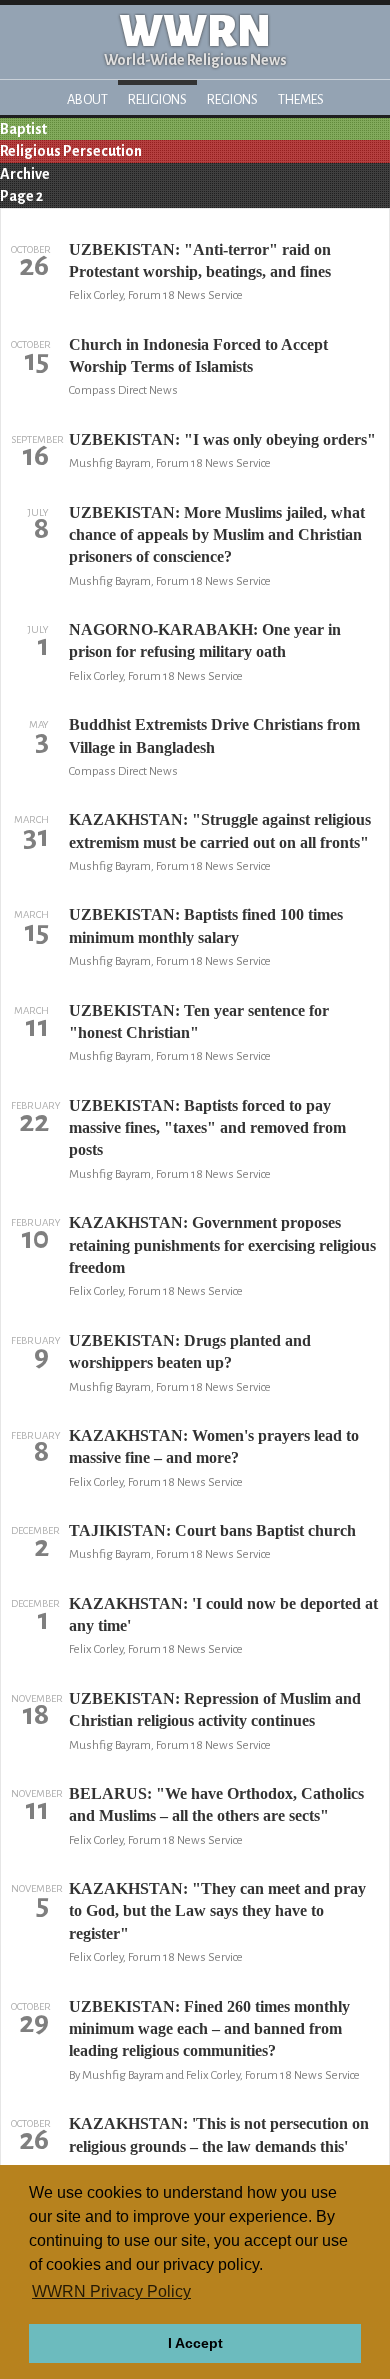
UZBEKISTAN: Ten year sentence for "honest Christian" (199, 1021)
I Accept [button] (195, 2343)
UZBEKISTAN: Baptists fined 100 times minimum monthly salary (206, 925)
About (87, 99)
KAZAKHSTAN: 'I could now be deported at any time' (223, 1614)
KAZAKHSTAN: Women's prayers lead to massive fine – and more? (214, 1446)
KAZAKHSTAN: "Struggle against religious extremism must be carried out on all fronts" (220, 830)
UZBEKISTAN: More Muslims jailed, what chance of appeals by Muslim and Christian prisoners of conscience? (217, 535)
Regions (232, 99)
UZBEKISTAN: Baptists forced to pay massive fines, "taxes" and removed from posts (207, 1128)
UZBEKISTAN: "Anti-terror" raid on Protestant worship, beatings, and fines (200, 260)
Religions (157, 99)
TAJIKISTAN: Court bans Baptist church (212, 1530)
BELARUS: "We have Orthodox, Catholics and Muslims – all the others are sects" (216, 1804)
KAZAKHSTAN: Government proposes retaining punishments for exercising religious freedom (222, 1245)
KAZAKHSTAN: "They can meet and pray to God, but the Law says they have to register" (217, 1911)
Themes (301, 99)
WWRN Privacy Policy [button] (111, 2291)
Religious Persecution (71, 151)
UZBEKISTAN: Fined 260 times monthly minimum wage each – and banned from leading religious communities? (209, 2029)
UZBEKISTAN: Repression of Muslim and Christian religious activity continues (215, 1709)
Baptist (23, 129)
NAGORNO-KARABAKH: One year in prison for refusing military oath (205, 640)
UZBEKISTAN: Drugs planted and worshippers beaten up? (190, 1351)
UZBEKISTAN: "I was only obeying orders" (222, 439)
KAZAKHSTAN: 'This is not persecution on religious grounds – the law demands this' (219, 2134)
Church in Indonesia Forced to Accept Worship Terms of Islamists (198, 355)
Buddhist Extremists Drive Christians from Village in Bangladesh (214, 735)
